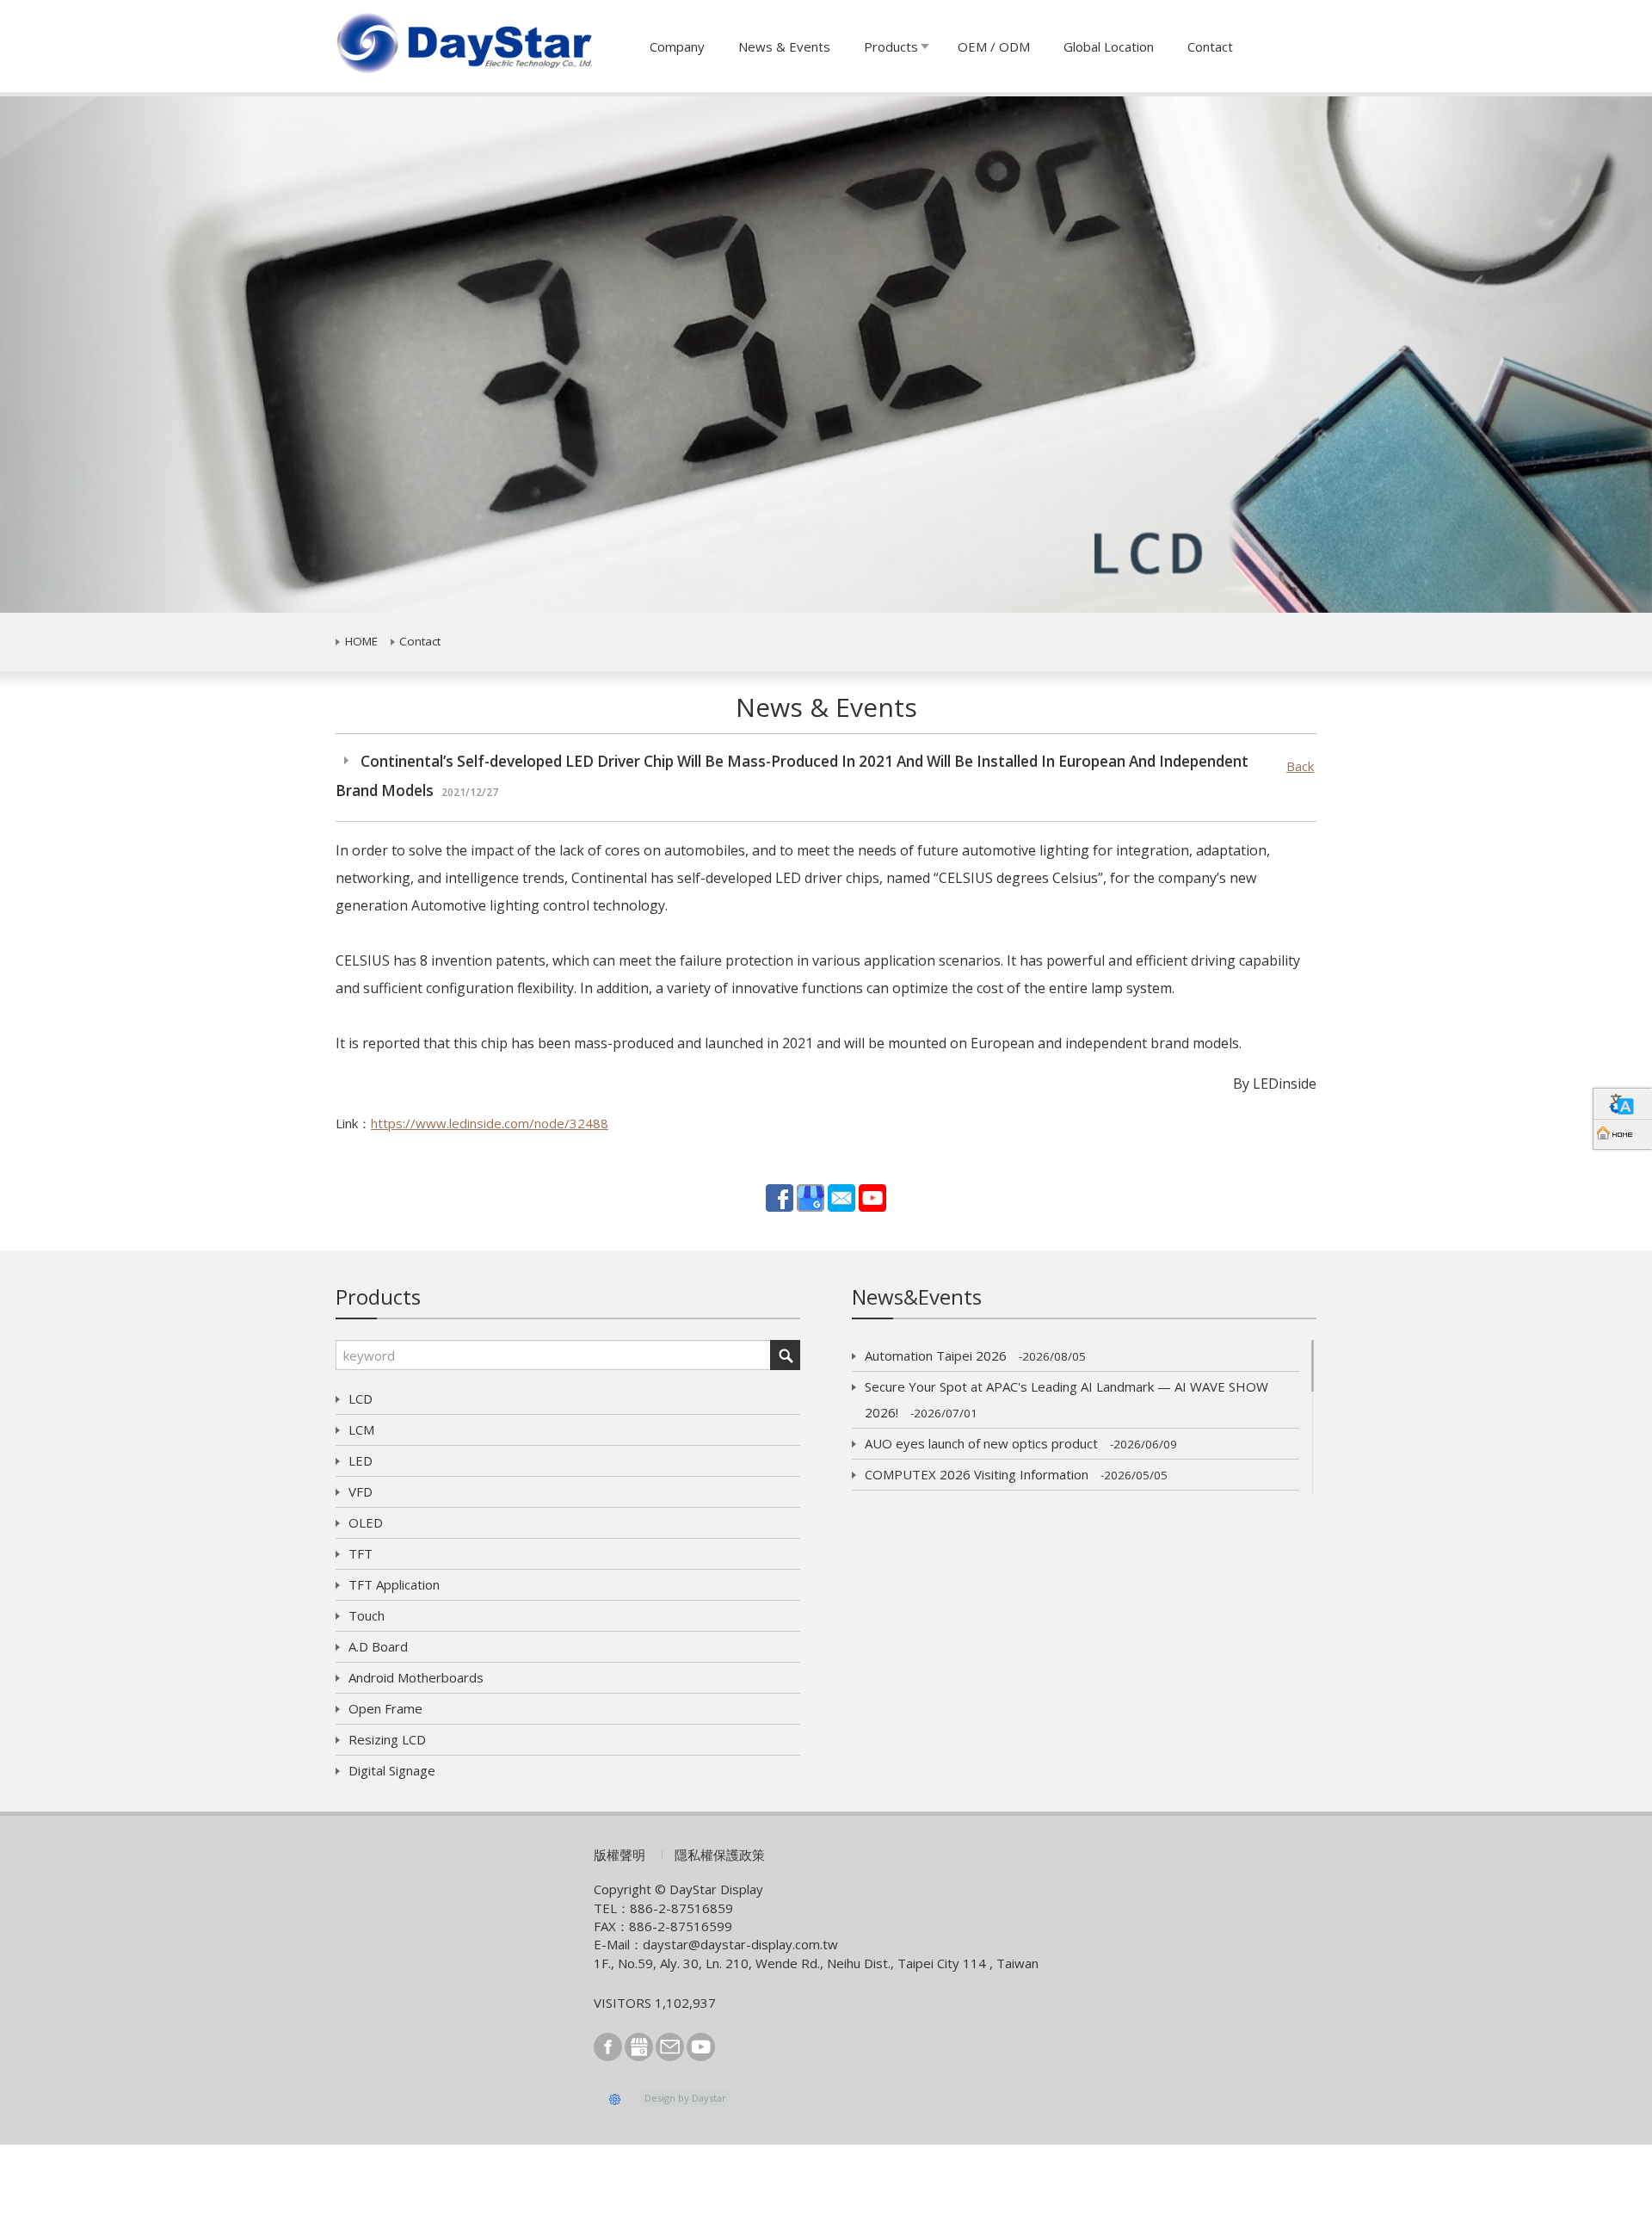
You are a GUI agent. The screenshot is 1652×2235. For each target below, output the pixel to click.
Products (891, 46)
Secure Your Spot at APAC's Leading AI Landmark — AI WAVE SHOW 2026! (1066, 1399)
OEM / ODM (994, 46)
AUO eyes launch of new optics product (1021, 1443)
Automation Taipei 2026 (975, 1355)
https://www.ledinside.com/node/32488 (490, 1123)
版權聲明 (619, 1855)
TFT (361, 1553)
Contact (1210, 46)
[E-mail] (841, 1196)
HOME (361, 641)
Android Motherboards (416, 1677)
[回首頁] (1623, 1134)
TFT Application (394, 1584)
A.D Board (378, 1646)
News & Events (784, 46)
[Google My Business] (811, 1196)
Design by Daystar (685, 2098)
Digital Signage (392, 1770)
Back (1300, 766)
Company (677, 46)
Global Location (1109, 46)
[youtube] (872, 1196)
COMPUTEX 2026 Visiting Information (1016, 1474)
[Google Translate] (1623, 1104)
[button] (124, 355)
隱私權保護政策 (720, 1855)
